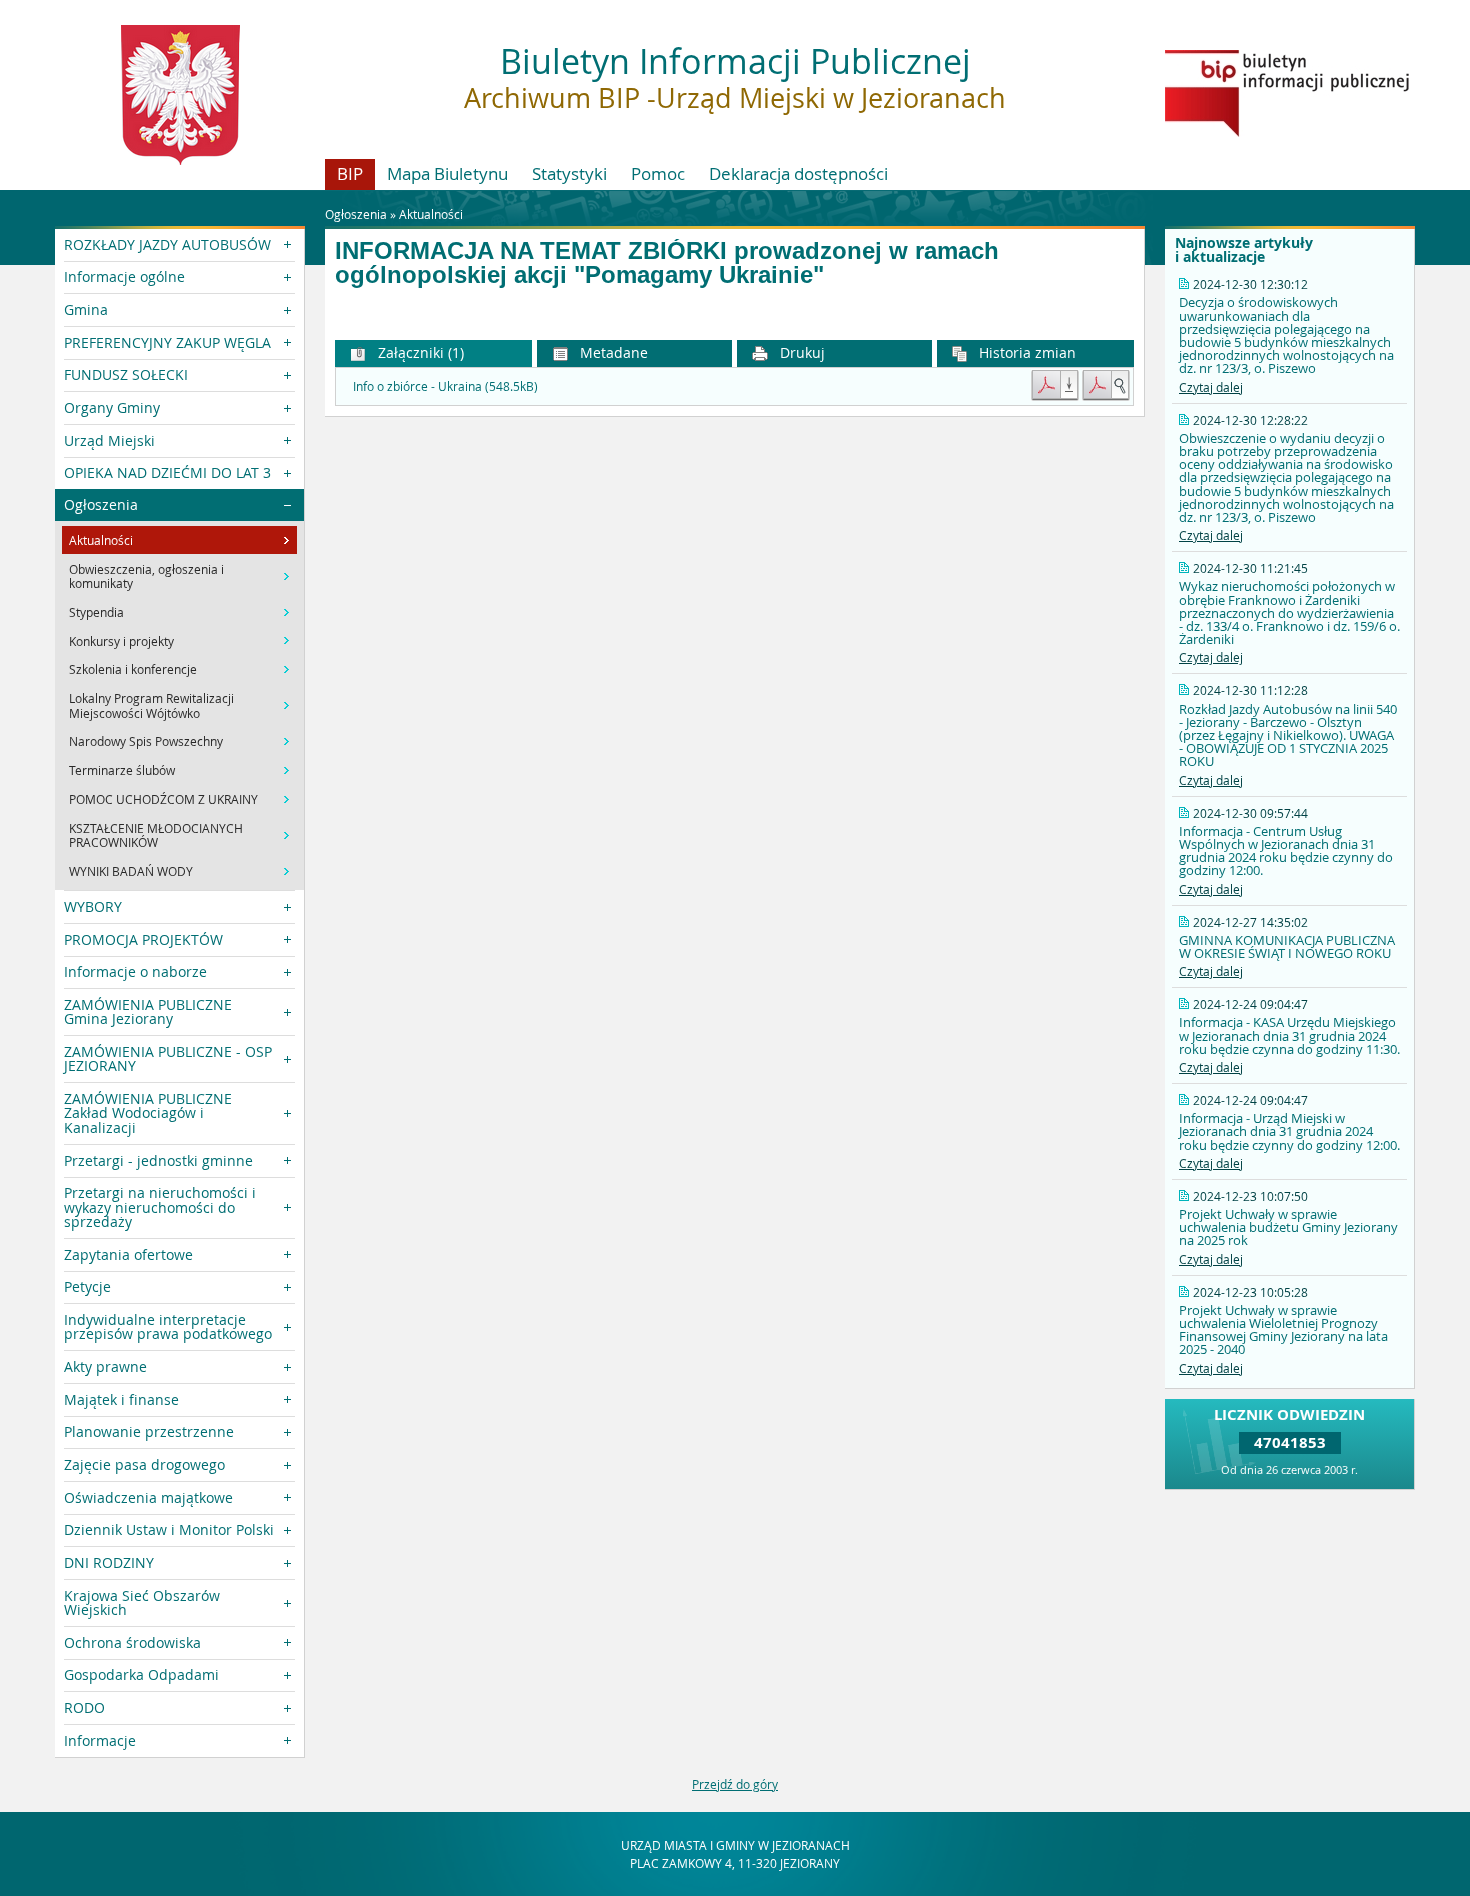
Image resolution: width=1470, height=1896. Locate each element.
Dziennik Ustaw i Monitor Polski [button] (169, 1529)
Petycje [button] (87, 1286)
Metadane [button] (612, 352)
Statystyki (569, 173)
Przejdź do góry (735, 1784)
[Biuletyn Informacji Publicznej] (1287, 132)
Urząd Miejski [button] (109, 440)
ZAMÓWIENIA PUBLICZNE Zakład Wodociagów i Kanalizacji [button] (148, 1113)
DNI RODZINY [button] (109, 1562)
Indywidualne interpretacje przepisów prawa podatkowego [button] (168, 1326)
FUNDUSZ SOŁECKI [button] (126, 374)
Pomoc (658, 173)
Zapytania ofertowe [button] (128, 1254)
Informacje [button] (100, 1740)
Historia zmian (1025, 352)
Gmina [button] (86, 309)
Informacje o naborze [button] (135, 971)
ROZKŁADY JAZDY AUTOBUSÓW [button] (167, 244)
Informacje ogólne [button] (124, 276)
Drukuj (800, 352)
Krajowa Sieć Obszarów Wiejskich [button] (142, 1602)
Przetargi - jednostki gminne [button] (158, 1160)
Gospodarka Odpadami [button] (141, 1674)
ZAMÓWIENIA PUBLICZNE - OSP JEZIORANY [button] (168, 1058)
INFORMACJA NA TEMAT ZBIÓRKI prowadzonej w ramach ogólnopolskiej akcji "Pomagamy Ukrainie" (667, 263)
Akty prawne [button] (105, 1366)
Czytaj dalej (1211, 387)
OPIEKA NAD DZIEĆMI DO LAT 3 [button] (167, 472)
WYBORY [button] (93, 906)
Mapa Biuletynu (447, 173)
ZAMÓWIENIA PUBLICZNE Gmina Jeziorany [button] (148, 1011)
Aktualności (431, 214)
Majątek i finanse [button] (121, 1399)
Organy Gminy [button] (112, 407)
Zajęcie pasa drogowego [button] (144, 1464)
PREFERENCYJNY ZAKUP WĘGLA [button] (167, 342)
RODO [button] (84, 1707)
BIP (350, 173)
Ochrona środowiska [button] (132, 1642)
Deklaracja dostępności (798, 173)
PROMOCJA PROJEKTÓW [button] (143, 939)
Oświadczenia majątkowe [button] (148, 1497)
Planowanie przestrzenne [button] (149, 1431)
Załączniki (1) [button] (419, 352)
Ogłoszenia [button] (101, 504)
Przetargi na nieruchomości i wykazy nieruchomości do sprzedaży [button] (160, 1207)
